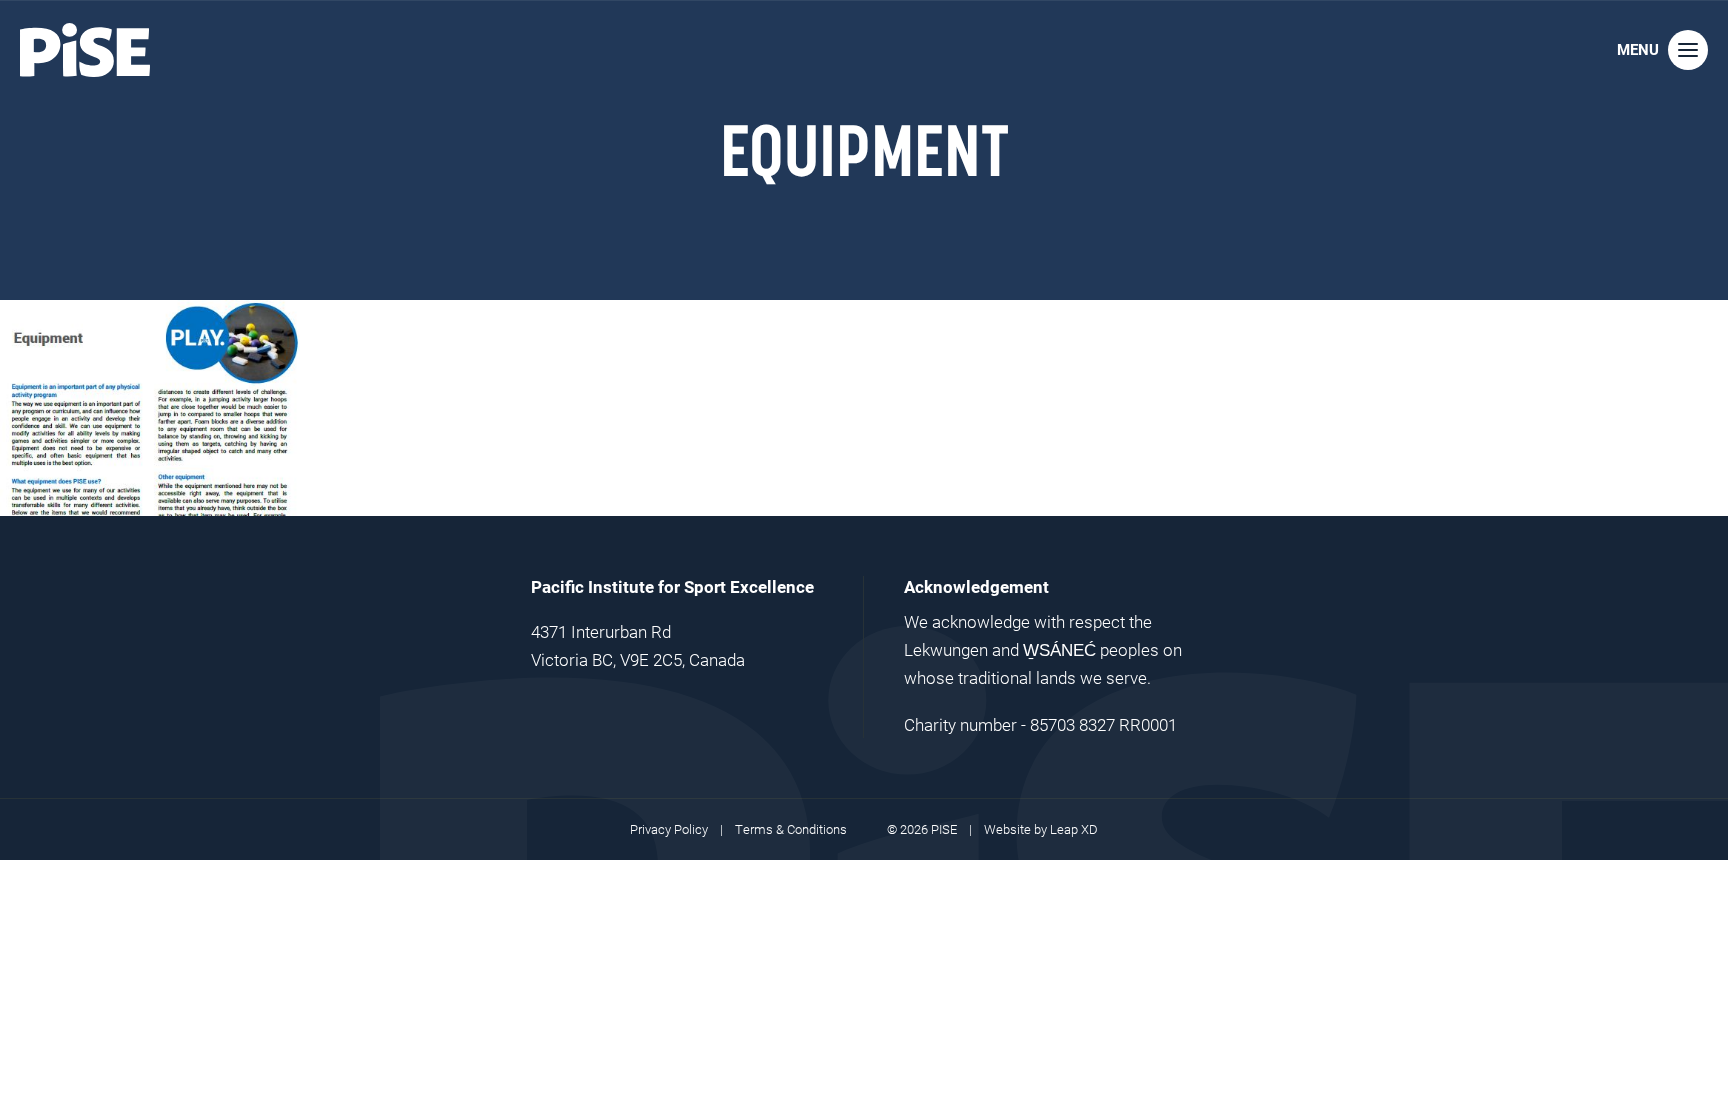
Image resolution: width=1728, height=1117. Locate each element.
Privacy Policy (669, 829)
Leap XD (1074, 829)
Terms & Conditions (791, 829)
